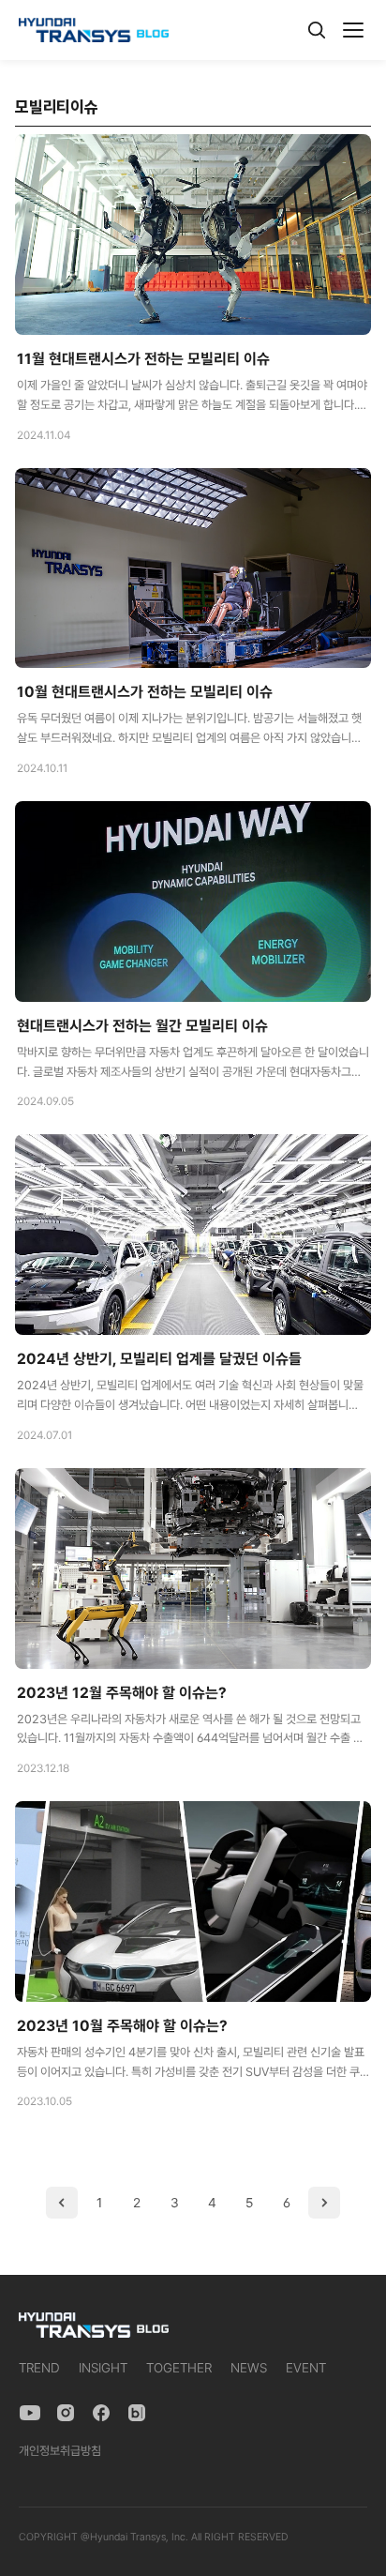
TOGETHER (179, 2368)
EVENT (306, 2368)
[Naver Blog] (137, 2413)
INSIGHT (103, 2368)
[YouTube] (30, 2413)
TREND (39, 2368)
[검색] (317, 30)
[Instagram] (66, 2413)
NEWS (249, 2368)
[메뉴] (353, 30)
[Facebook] (101, 2413)
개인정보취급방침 (60, 2451)
